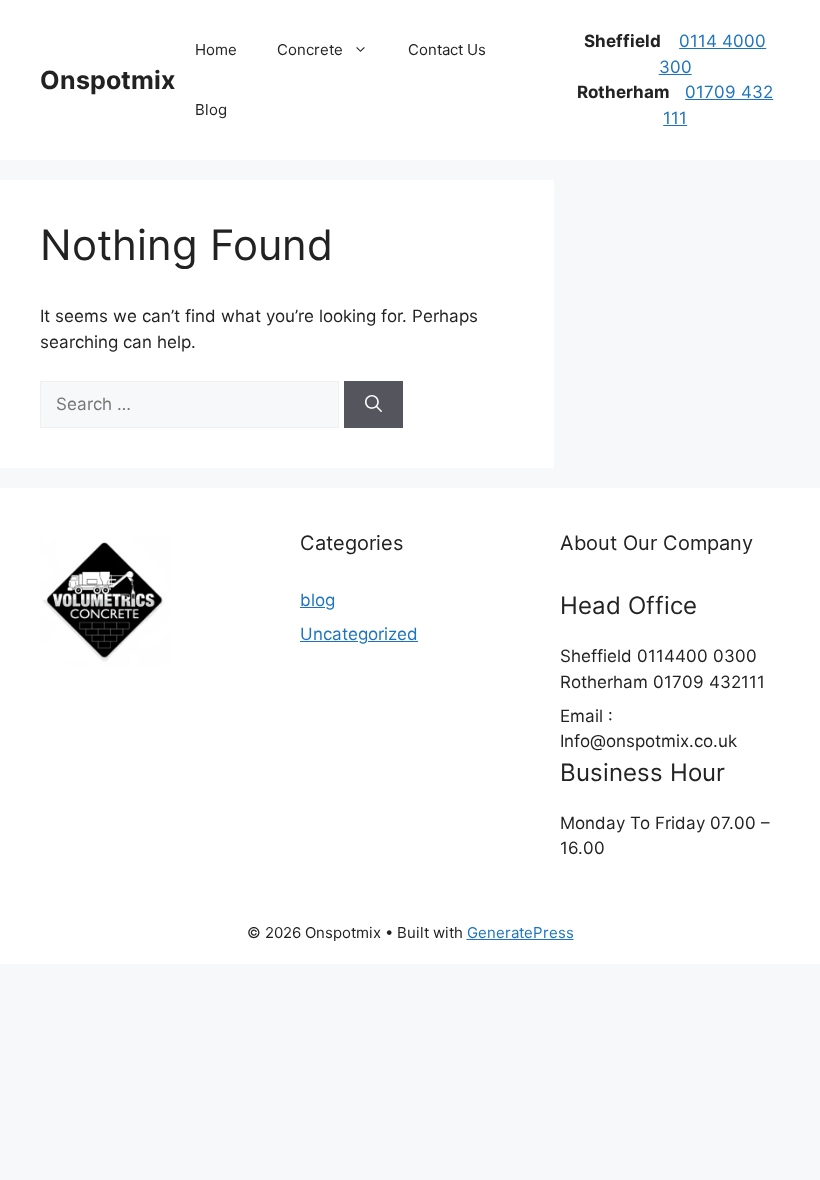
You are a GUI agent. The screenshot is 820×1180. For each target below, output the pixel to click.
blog (317, 600)
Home (216, 49)
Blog (211, 109)
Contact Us (447, 49)
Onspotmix (107, 80)
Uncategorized (359, 634)
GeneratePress (520, 932)
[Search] (373, 405)
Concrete (310, 49)
